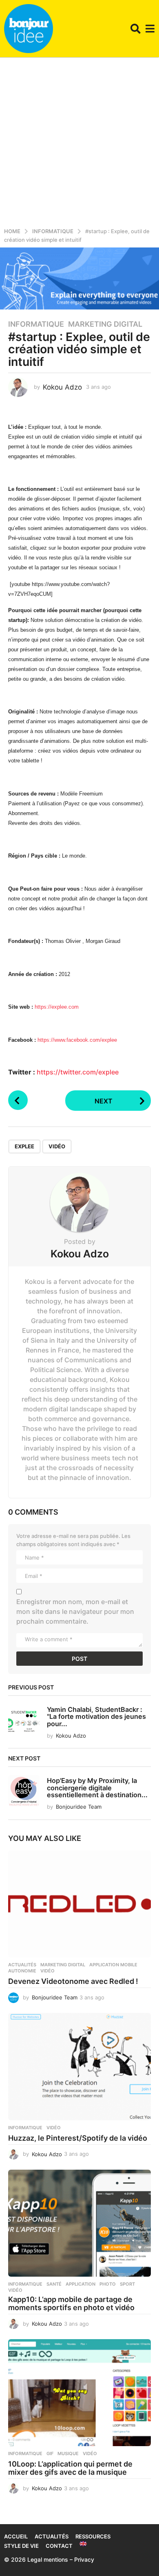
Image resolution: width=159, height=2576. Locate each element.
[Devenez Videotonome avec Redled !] (79, 1904)
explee (24, 1146)
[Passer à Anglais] (83, 2544)
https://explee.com (57, 1007)
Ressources (93, 2536)
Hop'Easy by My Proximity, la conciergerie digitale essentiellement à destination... (97, 1788)
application (81, 2284)
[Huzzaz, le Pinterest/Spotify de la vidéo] (79, 2067)
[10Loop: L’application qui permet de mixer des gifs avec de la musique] (79, 2393)
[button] (136, 29)
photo (108, 2284)
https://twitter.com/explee (78, 1072)
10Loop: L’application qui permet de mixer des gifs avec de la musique (70, 2468)
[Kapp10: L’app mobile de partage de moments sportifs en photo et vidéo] (79, 2223)
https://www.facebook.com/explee (77, 1040)
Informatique (36, 324)
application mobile (113, 1965)
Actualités (22, 1965)
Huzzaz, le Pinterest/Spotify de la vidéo (78, 2138)
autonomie (22, 1971)
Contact (59, 2546)
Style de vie (21, 2546)
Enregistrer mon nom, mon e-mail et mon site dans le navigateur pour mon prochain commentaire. (75, 1611)
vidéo (57, 1146)
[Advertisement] (79, 141)
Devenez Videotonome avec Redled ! (73, 1981)
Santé (54, 2284)
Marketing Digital (105, 324)
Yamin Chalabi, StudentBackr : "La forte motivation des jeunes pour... (96, 1717)
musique (68, 2453)
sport (127, 2284)
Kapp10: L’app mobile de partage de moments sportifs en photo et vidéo (71, 2303)
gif (50, 2453)
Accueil (16, 2536)
